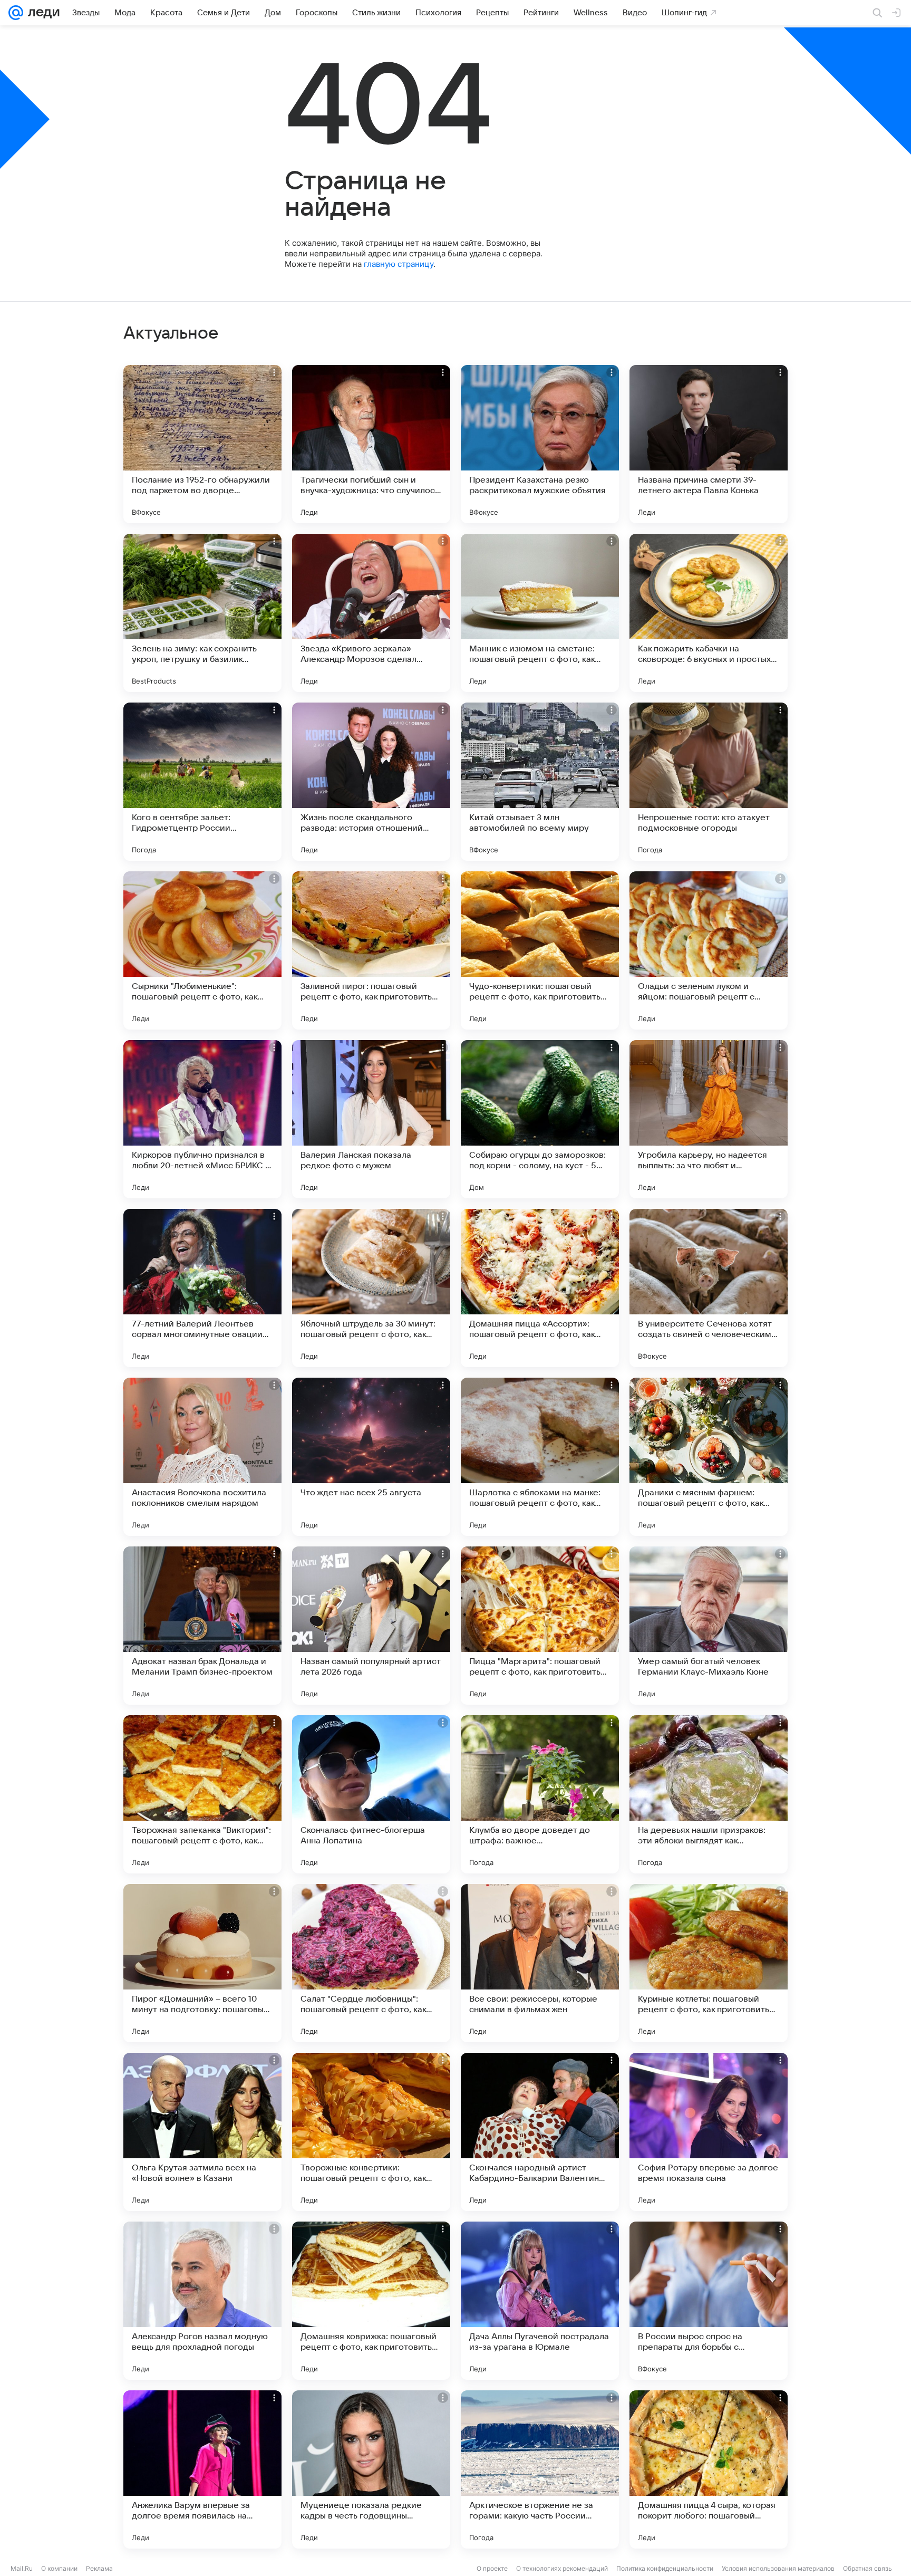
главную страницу (399, 264)
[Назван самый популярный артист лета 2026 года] (371, 1626)
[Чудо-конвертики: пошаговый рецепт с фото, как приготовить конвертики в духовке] (540, 950)
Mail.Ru (22, 2568)
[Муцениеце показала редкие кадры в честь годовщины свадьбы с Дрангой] (371, 2469)
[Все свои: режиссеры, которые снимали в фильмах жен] (540, 1963)
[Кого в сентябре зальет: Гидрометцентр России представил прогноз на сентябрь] (202, 782)
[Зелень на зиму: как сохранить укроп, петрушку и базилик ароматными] (202, 613)
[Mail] (16, 13)
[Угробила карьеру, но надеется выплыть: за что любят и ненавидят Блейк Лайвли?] (709, 1119)
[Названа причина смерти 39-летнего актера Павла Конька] (709, 444)
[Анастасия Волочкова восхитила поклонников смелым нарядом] (202, 1457)
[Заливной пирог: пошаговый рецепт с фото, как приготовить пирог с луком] (371, 950)
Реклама (99, 2568)
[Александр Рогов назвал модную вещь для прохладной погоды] (202, 2301)
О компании (59, 2568)
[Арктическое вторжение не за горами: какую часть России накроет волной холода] (540, 2469)
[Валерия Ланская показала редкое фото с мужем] (371, 1119)
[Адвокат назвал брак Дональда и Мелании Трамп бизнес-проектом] (202, 1626)
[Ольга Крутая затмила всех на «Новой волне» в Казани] (202, 2132)
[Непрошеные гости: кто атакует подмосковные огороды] (709, 782)
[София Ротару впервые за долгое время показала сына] (709, 2132)
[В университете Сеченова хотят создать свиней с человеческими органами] (709, 1288)
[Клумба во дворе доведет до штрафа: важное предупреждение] (540, 1794)
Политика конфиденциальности (665, 2568)
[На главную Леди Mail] (41, 13)
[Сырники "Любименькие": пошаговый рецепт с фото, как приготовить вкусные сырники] (202, 950)
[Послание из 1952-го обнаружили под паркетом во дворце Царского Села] (202, 444)
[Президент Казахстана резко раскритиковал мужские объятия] (540, 444)
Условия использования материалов (778, 2568)
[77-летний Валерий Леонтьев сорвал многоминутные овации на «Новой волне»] (202, 1288)
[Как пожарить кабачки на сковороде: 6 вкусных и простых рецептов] (709, 613)
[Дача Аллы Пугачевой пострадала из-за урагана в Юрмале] (540, 2301)
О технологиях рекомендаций (562, 2568)
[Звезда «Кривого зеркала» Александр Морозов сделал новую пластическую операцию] (371, 613)
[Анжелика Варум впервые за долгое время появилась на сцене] (202, 2469)
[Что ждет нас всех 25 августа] (371, 1457)
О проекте (492, 2568)
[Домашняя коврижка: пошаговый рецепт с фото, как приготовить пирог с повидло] (371, 2301)
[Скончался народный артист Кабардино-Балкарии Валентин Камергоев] (540, 2132)
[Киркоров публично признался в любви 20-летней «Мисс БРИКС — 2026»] (202, 1119)
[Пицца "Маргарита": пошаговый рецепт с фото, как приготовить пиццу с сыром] (540, 1626)
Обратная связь (868, 2568)
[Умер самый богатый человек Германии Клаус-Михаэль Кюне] (709, 1626)
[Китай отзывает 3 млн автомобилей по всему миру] (540, 782)
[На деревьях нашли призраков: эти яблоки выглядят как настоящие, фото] (709, 1794)
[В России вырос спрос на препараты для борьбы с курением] (709, 2301)
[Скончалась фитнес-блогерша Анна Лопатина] (371, 1794)
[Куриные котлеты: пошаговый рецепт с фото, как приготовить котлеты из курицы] (709, 1963)
